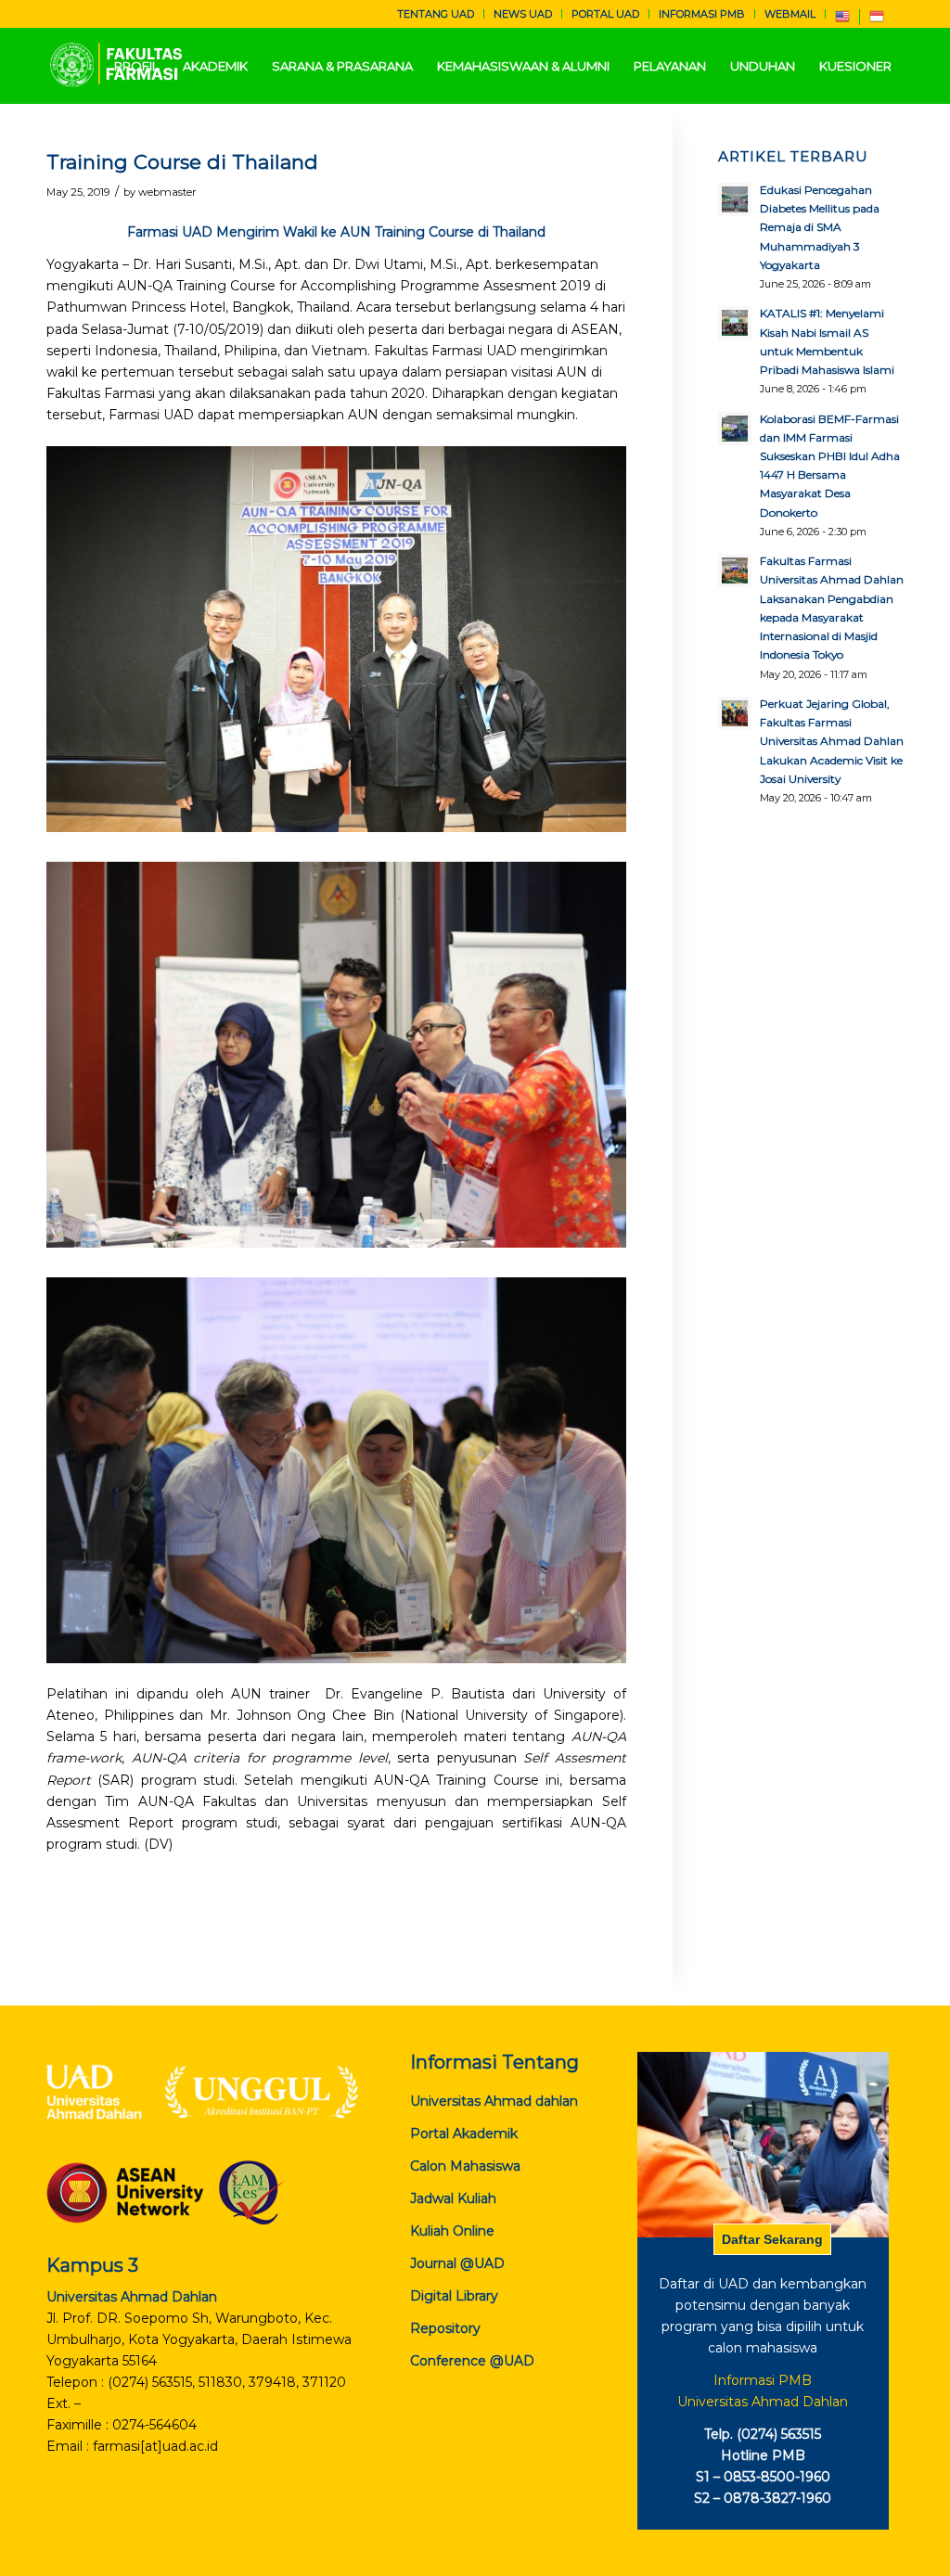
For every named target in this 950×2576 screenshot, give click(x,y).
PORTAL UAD (605, 14)
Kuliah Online (452, 2231)
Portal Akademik (464, 2134)
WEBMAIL (790, 14)
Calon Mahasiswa (465, 2166)
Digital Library (454, 2296)
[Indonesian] (877, 20)
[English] (842, 20)
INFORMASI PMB (702, 14)
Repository (445, 2328)
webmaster (167, 192)
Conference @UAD (472, 2361)
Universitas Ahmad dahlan (494, 2101)
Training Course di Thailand (182, 162)
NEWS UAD (523, 14)
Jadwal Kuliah (453, 2198)
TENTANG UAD (436, 14)
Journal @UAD (457, 2263)
